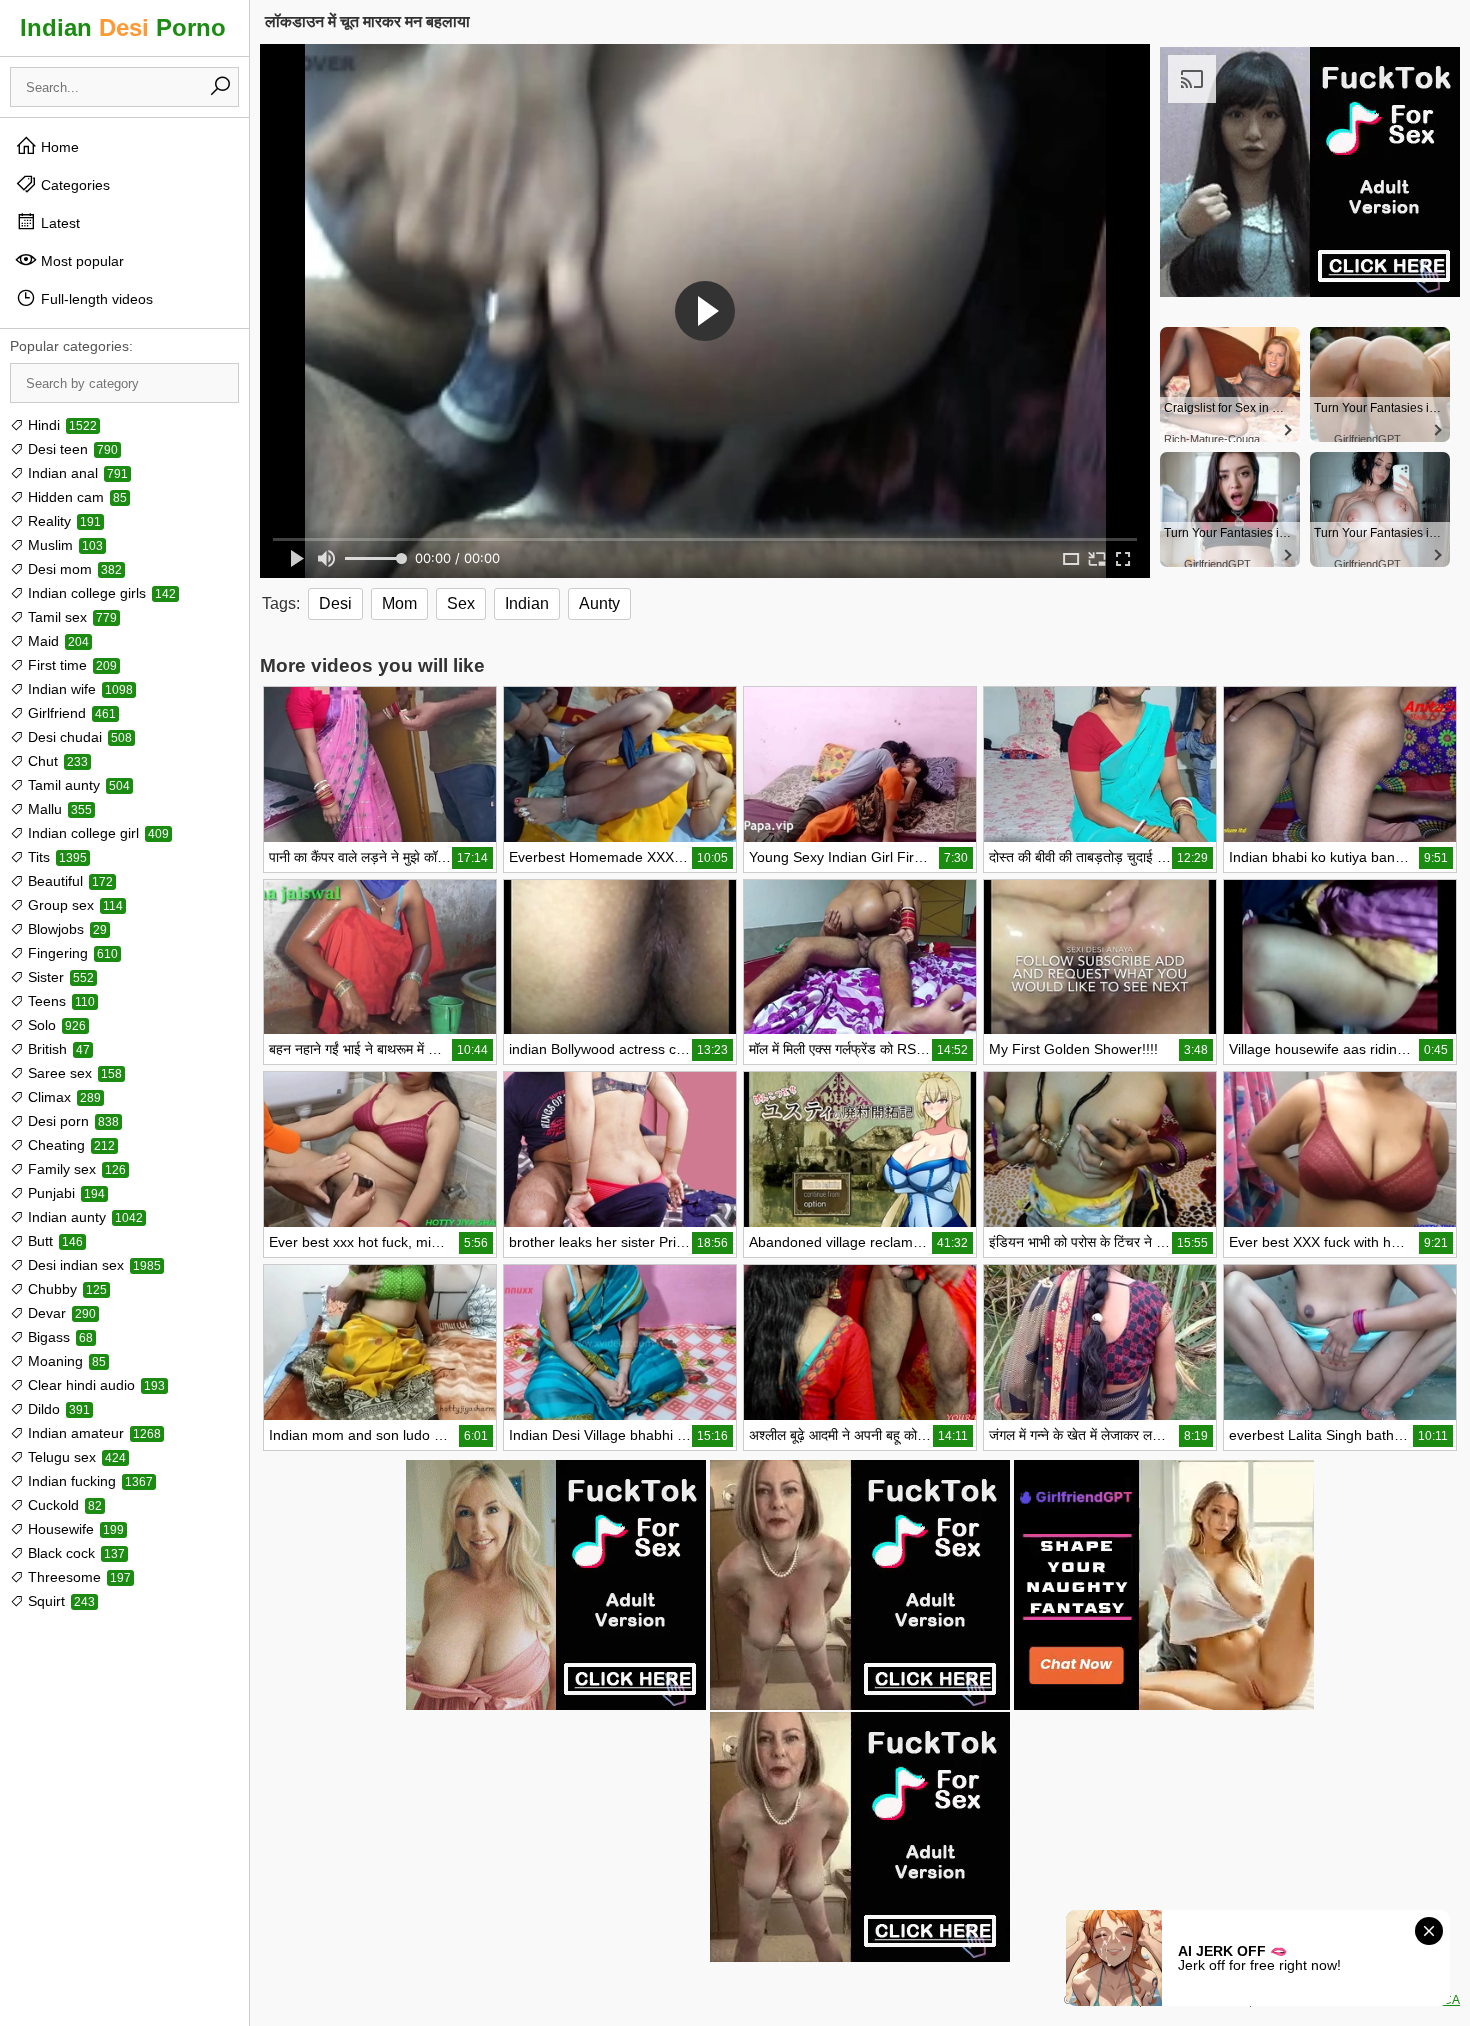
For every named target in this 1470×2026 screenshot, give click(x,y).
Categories (73, 185)
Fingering (71, 953)
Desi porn (71, 1121)
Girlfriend (70, 713)
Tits (55, 857)
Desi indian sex (92, 1265)
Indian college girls (100, 593)
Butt (53, 1241)
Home (58, 147)
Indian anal (76, 473)
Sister (59, 977)
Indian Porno (123, 27)
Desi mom (73, 569)
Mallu (58, 809)
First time (70, 665)
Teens (59, 1001)
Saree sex (73, 1073)
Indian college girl (96, 833)
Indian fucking (88, 1481)
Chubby (65, 1289)
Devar (60, 1313)
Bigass (58, 1337)
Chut (56, 761)
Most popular (80, 261)
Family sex (75, 1169)
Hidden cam (75, 497)
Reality (62, 521)
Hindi (60, 425)
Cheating (69, 1145)
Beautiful (68, 881)
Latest (58, 223)
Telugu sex (75, 1457)
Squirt (59, 1601)
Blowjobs (65, 929)
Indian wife (78, 689)
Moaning (65, 1361)
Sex (461, 603)
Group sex (73, 905)
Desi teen (71, 449)
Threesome (77, 1577)
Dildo (57, 1409)
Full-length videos (95, 299)
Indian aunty (83, 1217)
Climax (62, 1097)
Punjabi (64, 1193)
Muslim (63, 545)
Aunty (599, 603)
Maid (56, 641)
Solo (55, 1025)
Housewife (74, 1529)
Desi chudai (78, 737)
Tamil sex (70, 617)
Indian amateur (92, 1433)
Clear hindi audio (94, 1385)
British (57, 1049)
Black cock (74, 1553)
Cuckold (63, 1505)
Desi (335, 603)
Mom (399, 603)
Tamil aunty (77, 785)
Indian (527, 603)
